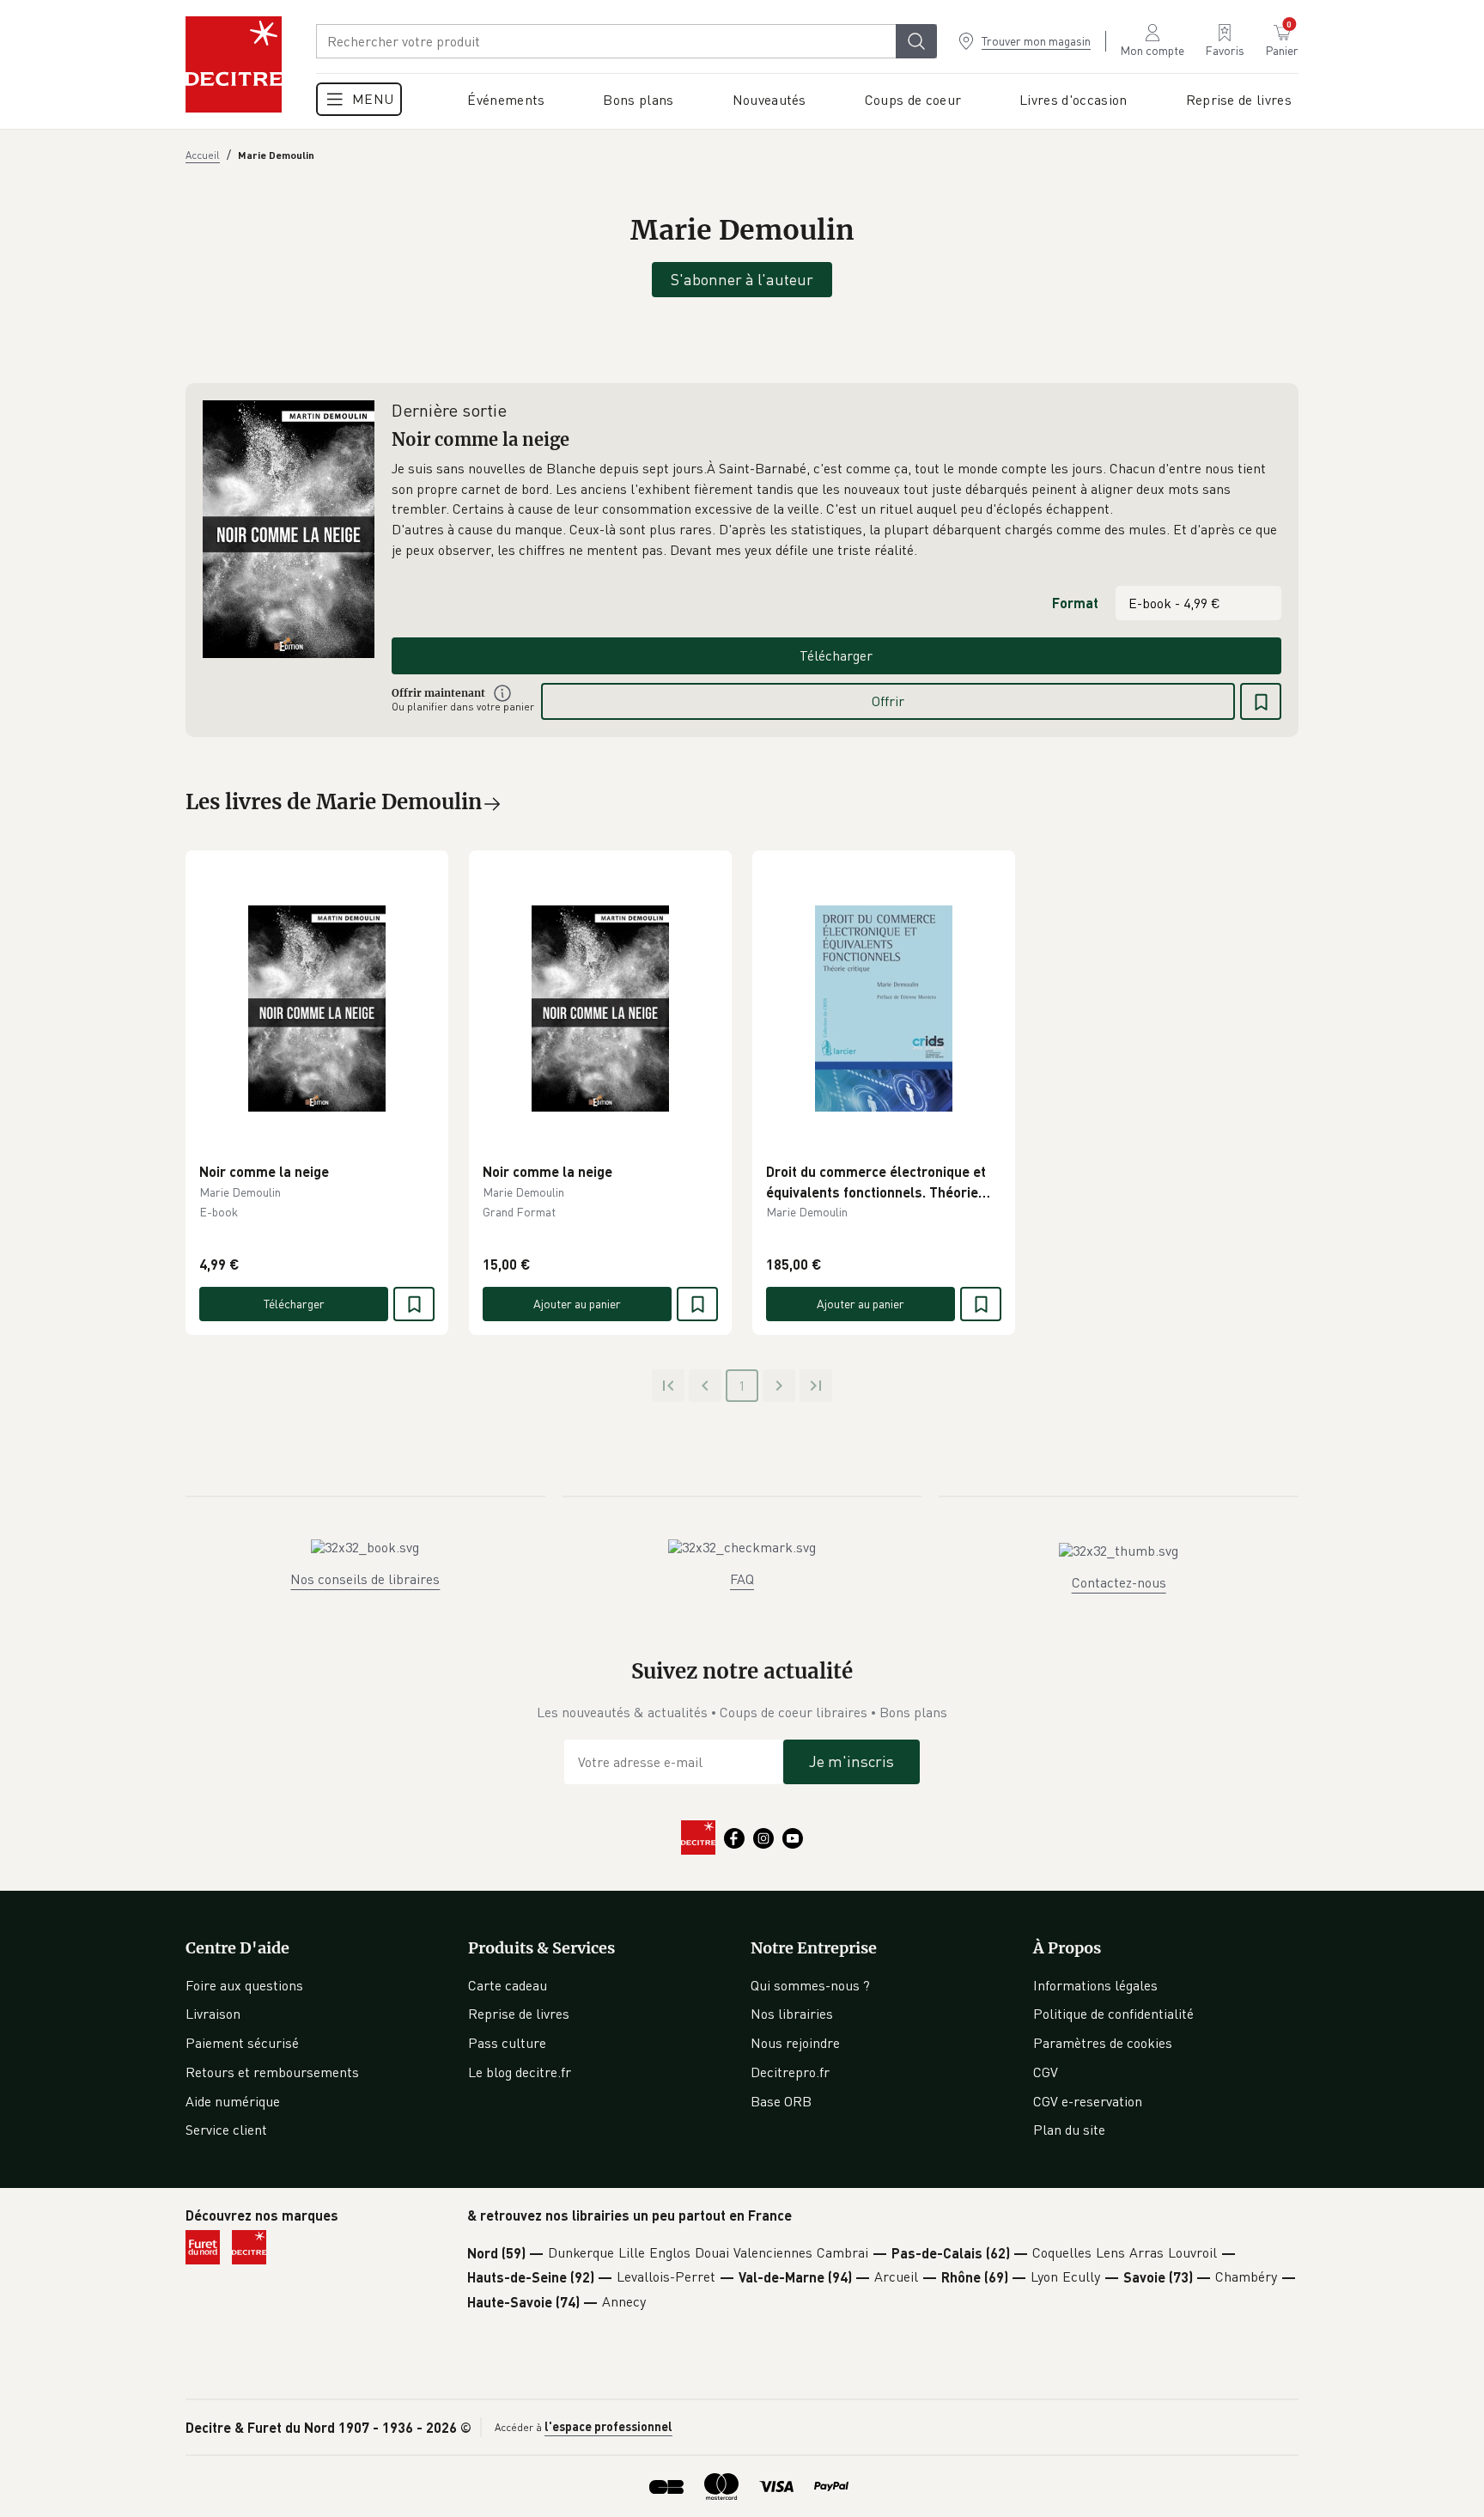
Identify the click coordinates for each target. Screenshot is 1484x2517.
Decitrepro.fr (790, 2072)
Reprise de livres (519, 2014)
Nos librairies (792, 2014)
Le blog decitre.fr (520, 2072)
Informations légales (1095, 1985)
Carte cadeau (508, 1985)
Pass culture (507, 2043)
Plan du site (1069, 2130)
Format (1075, 603)
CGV (1046, 2072)
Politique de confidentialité (1113, 2014)
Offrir (888, 701)
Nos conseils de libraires (365, 1579)
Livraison (213, 2014)
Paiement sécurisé (242, 2043)
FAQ (742, 1579)
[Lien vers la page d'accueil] (234, 64)
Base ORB (781, 2101)
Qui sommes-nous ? (810, 1985)
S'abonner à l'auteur (742, 279)
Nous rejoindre (795, 2043)
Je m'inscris (851, 1761)
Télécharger (836, 655)
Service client (226, 2130)
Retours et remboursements (272, 2072)
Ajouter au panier (577, 1304)
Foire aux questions (244, 1985)
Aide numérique (233, 2101)
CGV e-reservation (1088, 2101)
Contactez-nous (1119, 1582)
